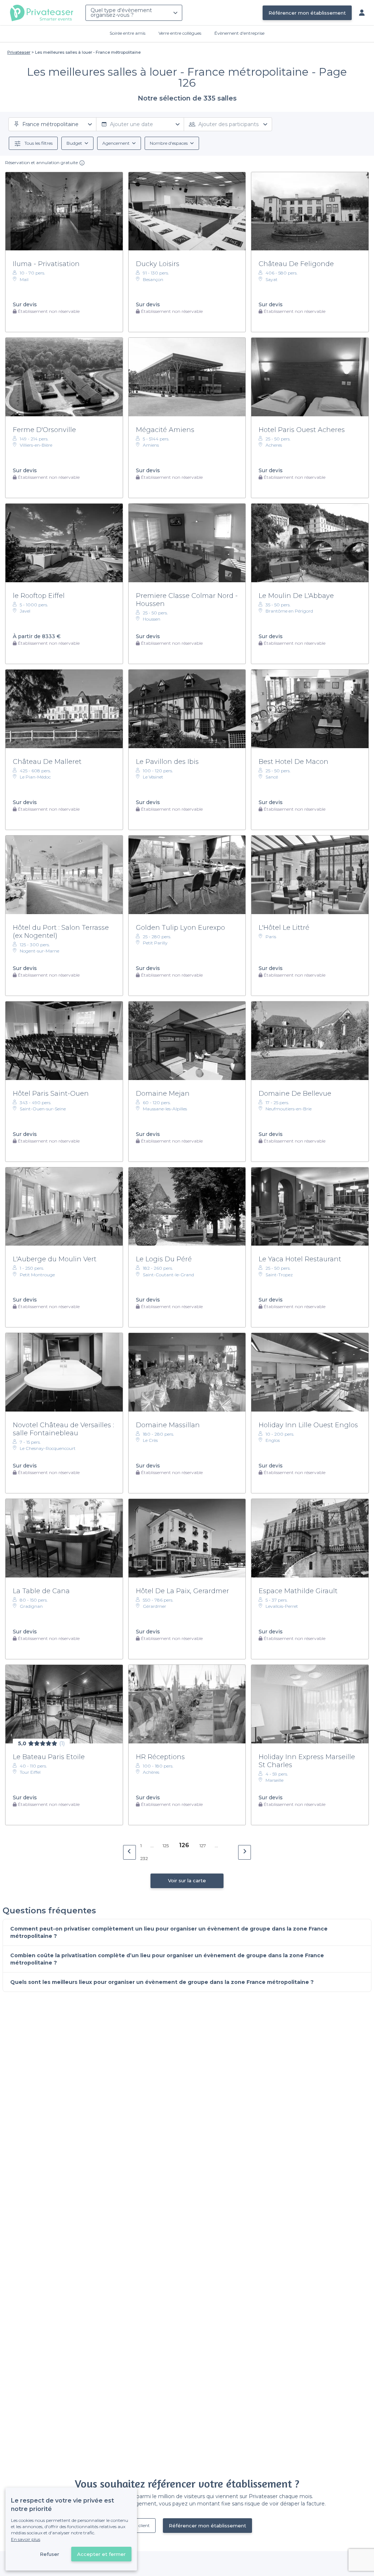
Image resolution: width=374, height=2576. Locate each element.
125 (166, 1846)
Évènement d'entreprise (239, 33)
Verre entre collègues (180, 33)
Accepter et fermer (101, 2554)
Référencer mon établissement (307, 13)
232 (144, 1858)
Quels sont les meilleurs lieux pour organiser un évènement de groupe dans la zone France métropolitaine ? (162, 1982)
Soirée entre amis (127, 33)
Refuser (49, 2554)
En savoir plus (26, 2539)
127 (203, 1846)
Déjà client (139, 2525)
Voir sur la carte (187, 1880)
